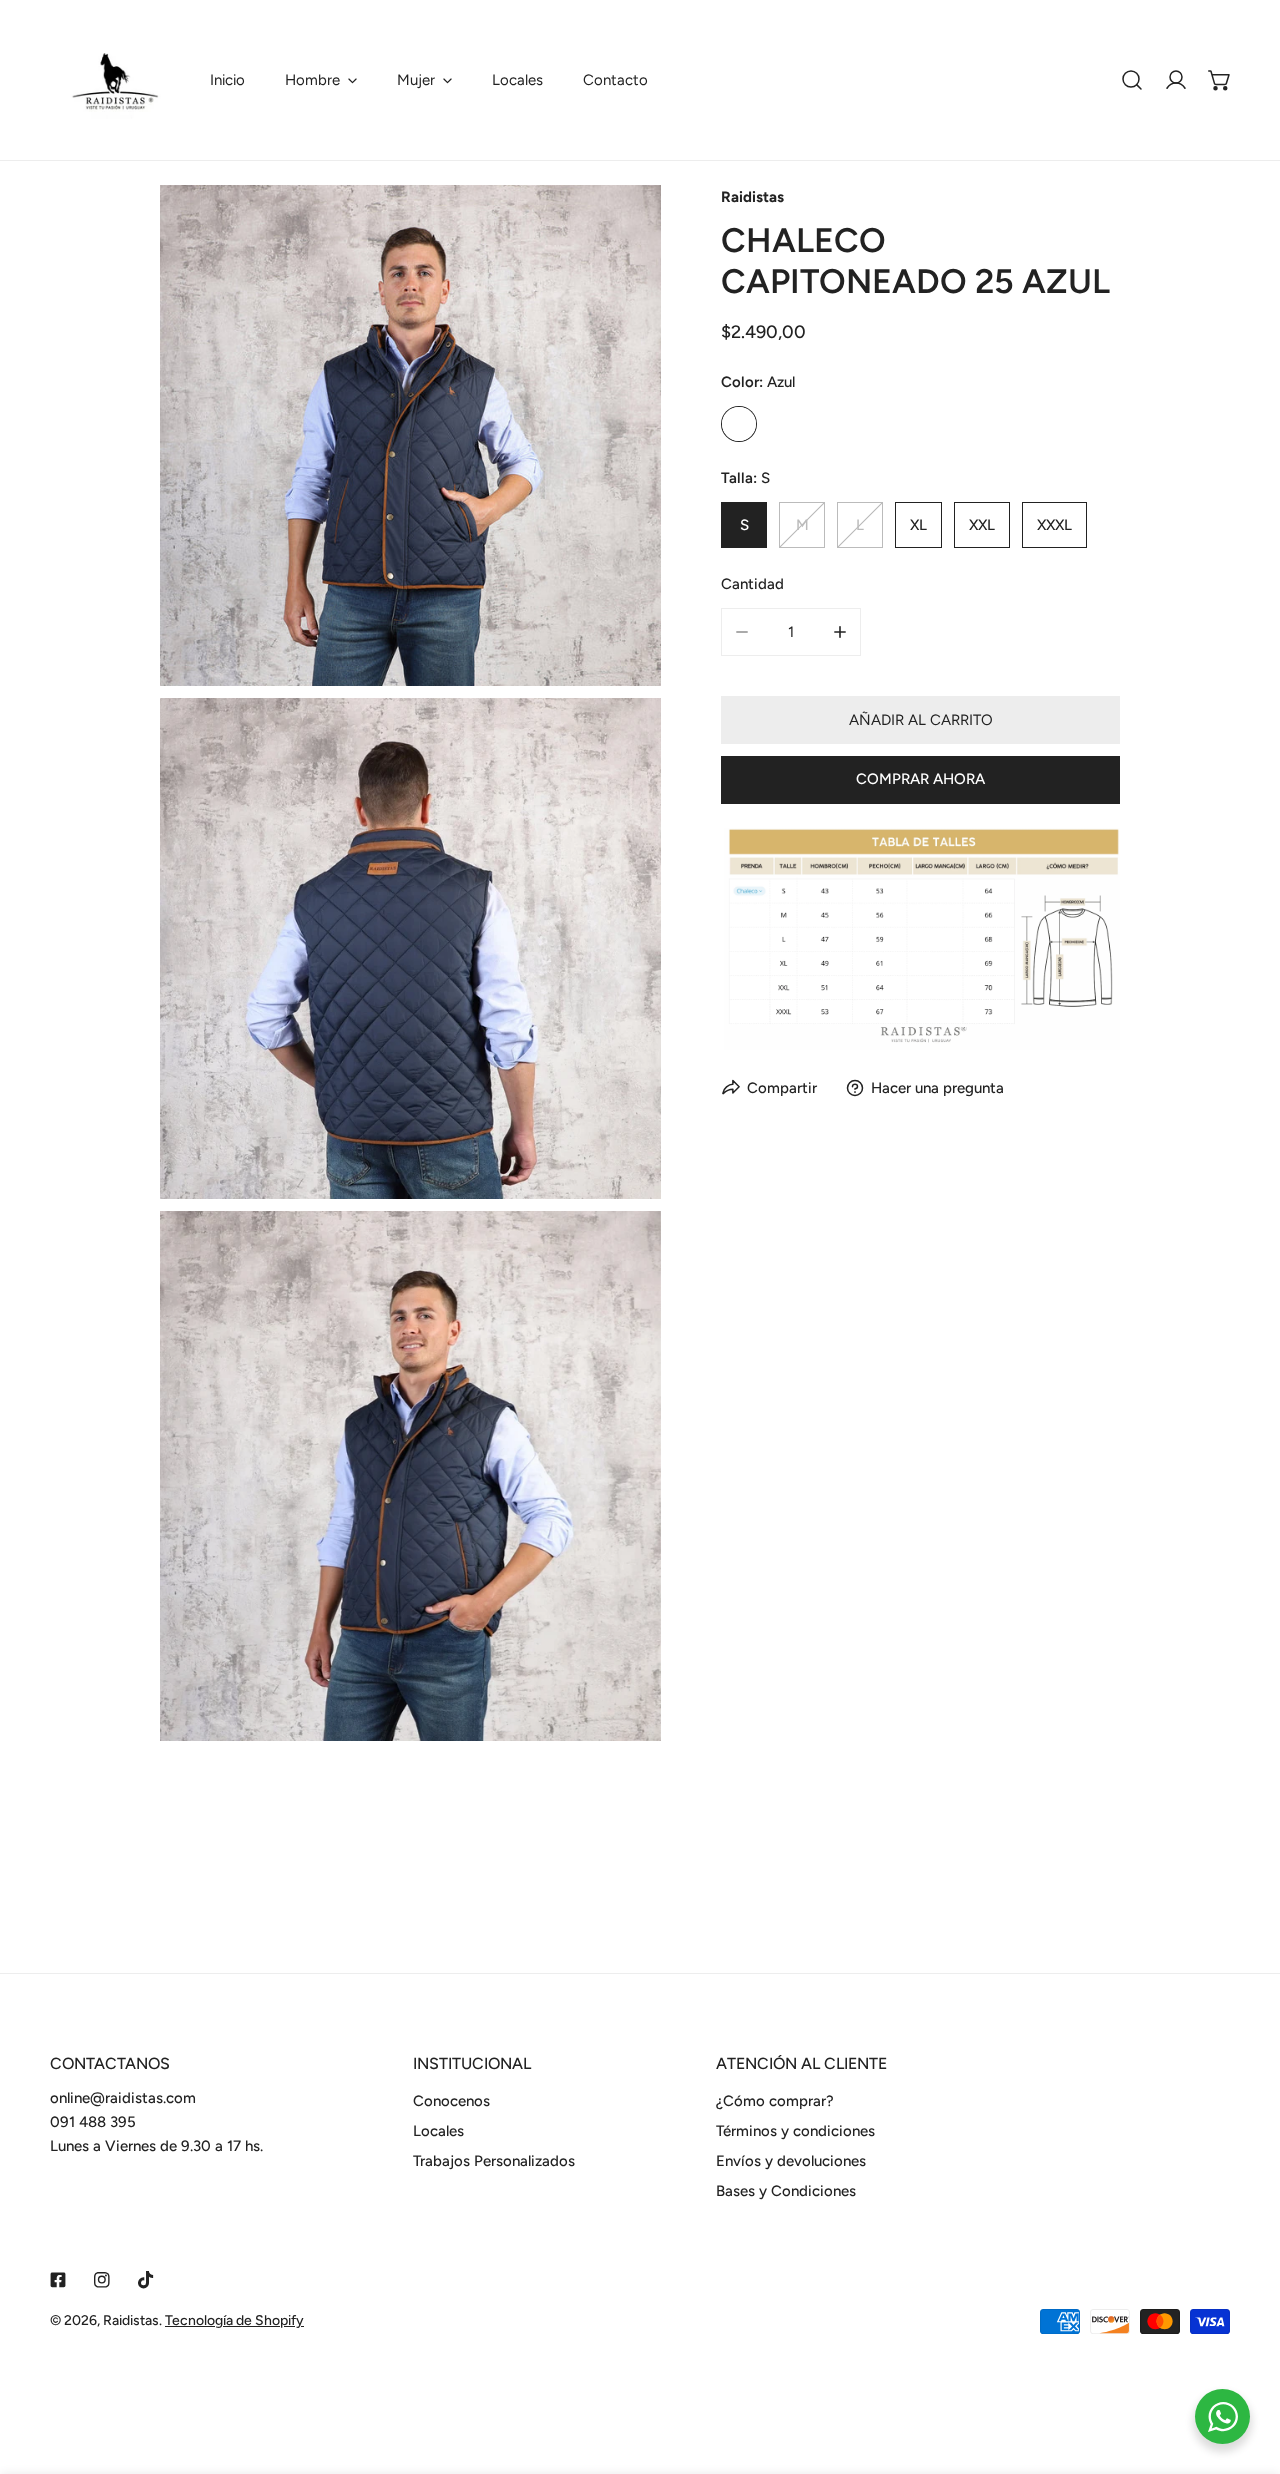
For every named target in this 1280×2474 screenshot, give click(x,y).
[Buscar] (1132, 80)
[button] (321, 80)
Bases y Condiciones (786, 2191)
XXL (982, 525)
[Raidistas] (115, 80)
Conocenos (451, 2101)
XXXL (1054, 525)
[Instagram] (102, 2280)
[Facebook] (58, 2280)
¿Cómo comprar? (775, 2101)
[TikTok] (146, 2280)
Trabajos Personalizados (494, 2161)
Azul (739, 424)
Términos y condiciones (795, 2131)
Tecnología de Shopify (234, 2320)
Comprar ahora (920, 779)
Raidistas (752, 197)
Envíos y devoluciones (791, 2161)
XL (918, 525)
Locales (438, 2131)
